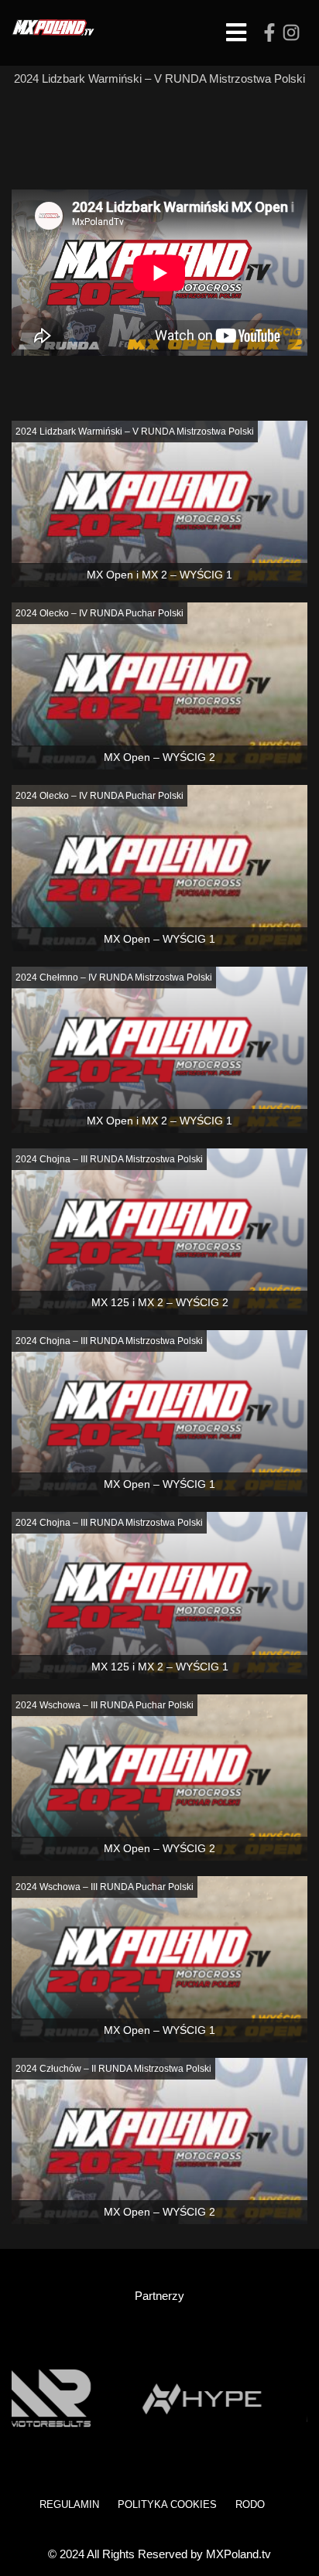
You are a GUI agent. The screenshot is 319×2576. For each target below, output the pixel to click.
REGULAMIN (69, 2504)
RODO (250, 2504)
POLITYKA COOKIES (167, 2504)
